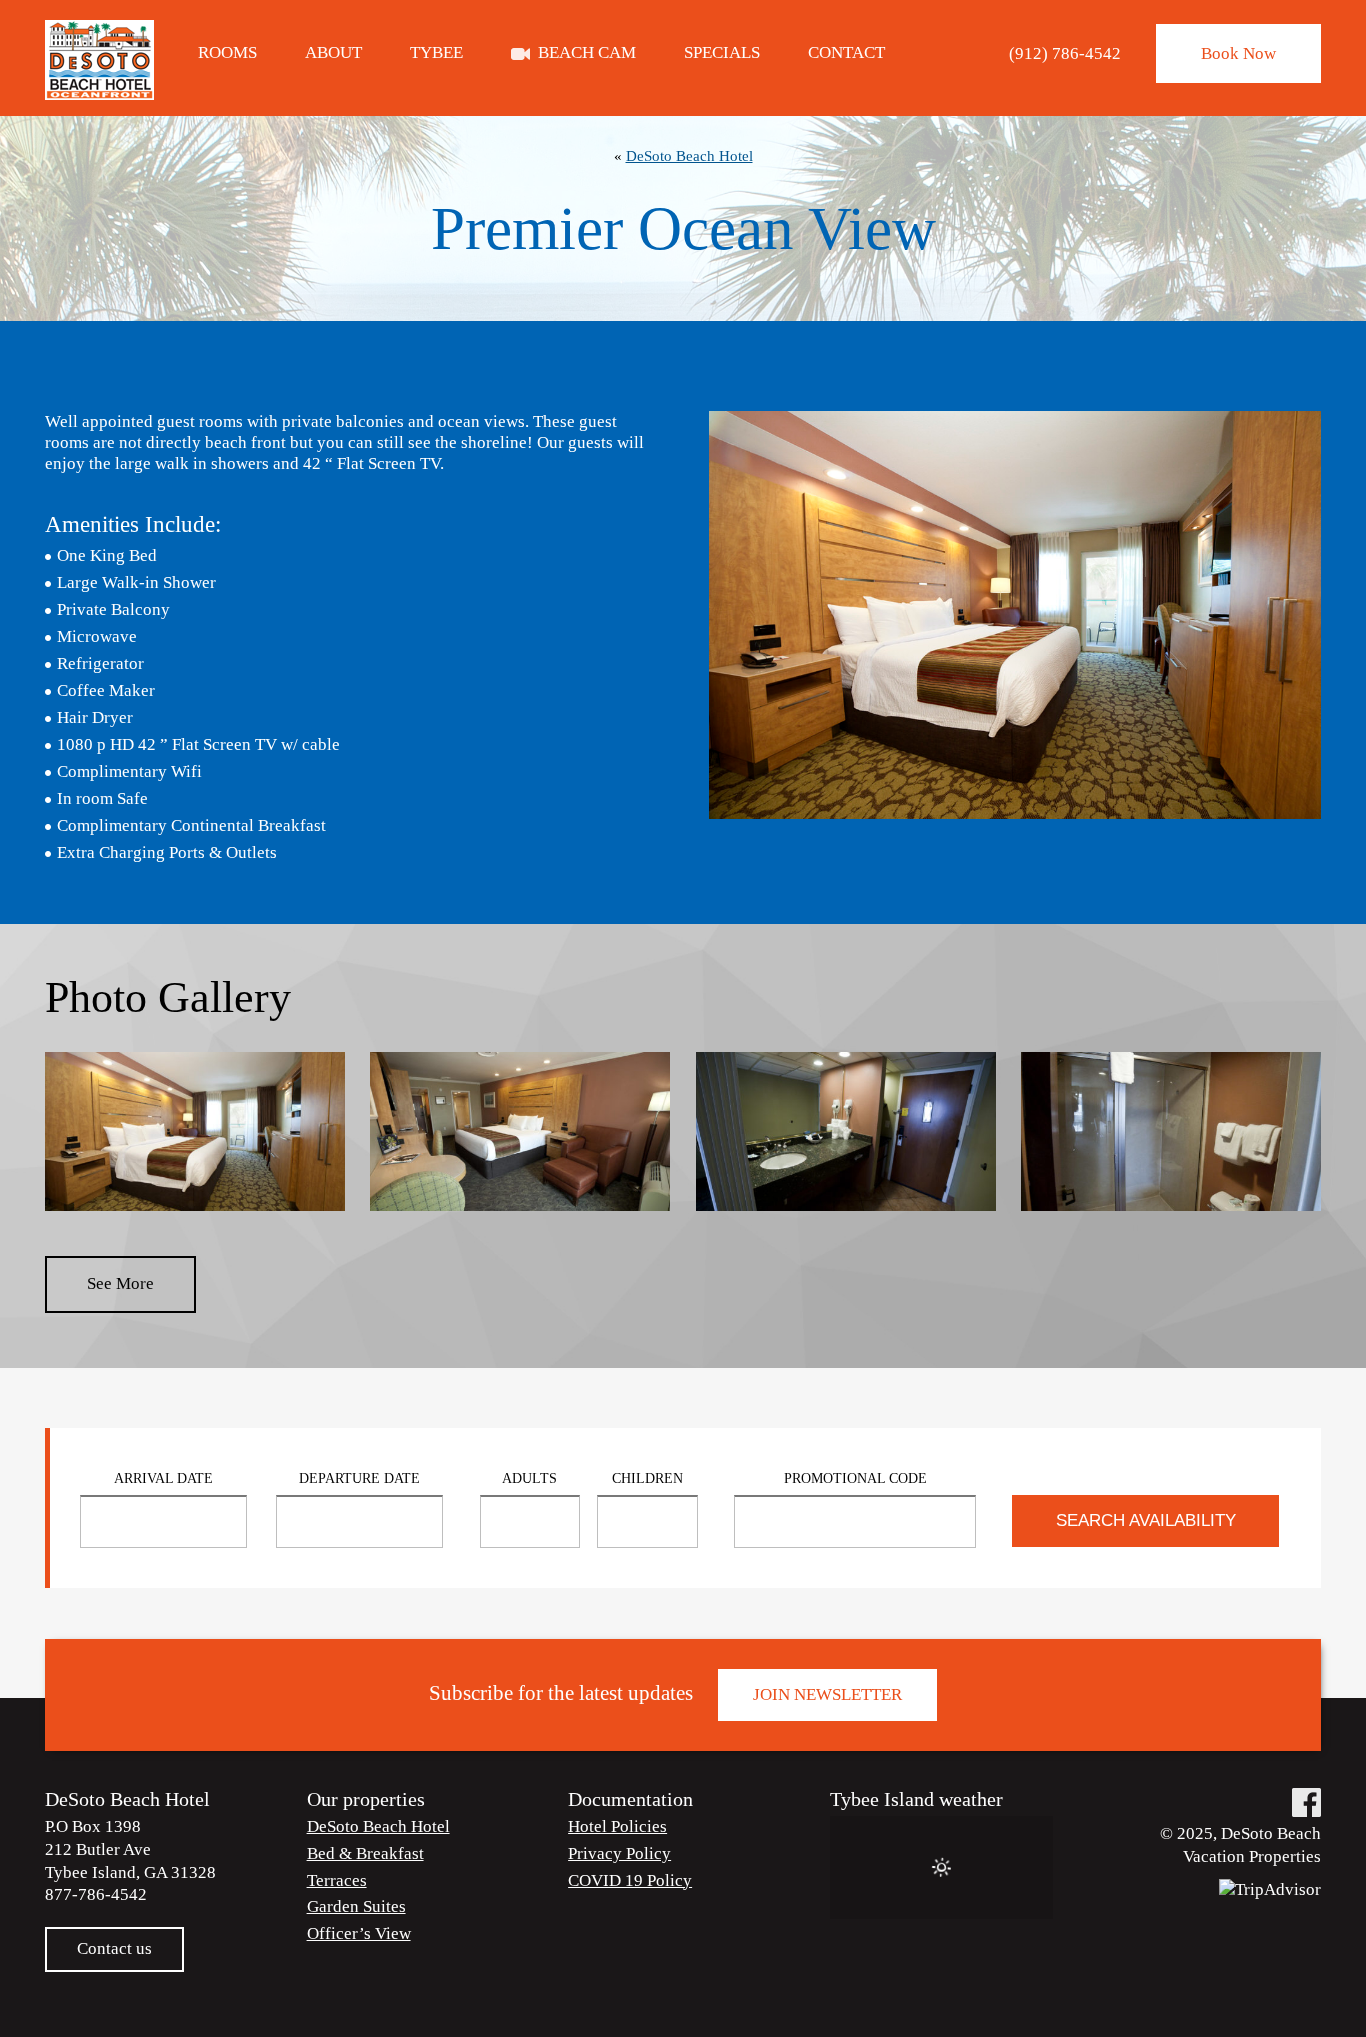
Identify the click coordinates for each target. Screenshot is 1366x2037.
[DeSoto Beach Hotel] (99, 60)
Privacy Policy (619, 1853)
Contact (846, 53)
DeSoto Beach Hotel (689, 156)
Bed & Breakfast (365, 1853)
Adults (529, 1478)
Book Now (1238, 53)
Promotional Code (855, 1478)
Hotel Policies (617, 1826)
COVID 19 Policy (630, 1880)
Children (647, 1478)
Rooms (227, 53)
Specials (722, 53)
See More (120, 1283)
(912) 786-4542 (1065, 53)
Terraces (337, 1880)
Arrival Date (163, 1478)
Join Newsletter (827, 1694)
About (333, 53)
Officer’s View (359, 1933)
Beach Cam (587, 53)
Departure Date (359, 1478)
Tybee (436, 53)
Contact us (114, 1948)
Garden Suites (356, 1906)
